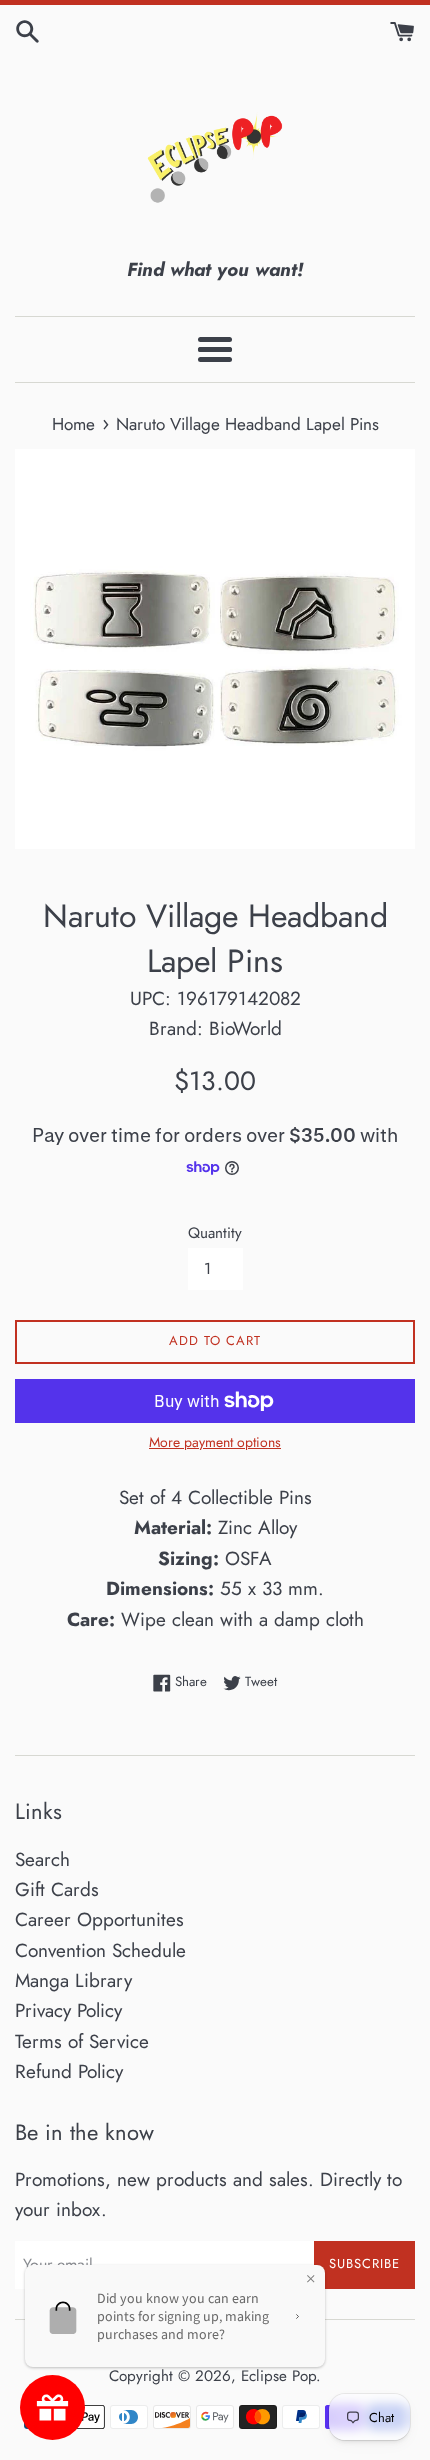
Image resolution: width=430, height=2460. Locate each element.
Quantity (215, 1233)
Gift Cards (57, 1889)
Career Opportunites (99, 1919)
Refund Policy (69, 2071)
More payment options (215, 1442)
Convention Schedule (100, 1950)
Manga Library (73, 1980)
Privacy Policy (68, 2010)
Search (42, 1859)
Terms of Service (82, 2041)
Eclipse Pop (278, 2376)
